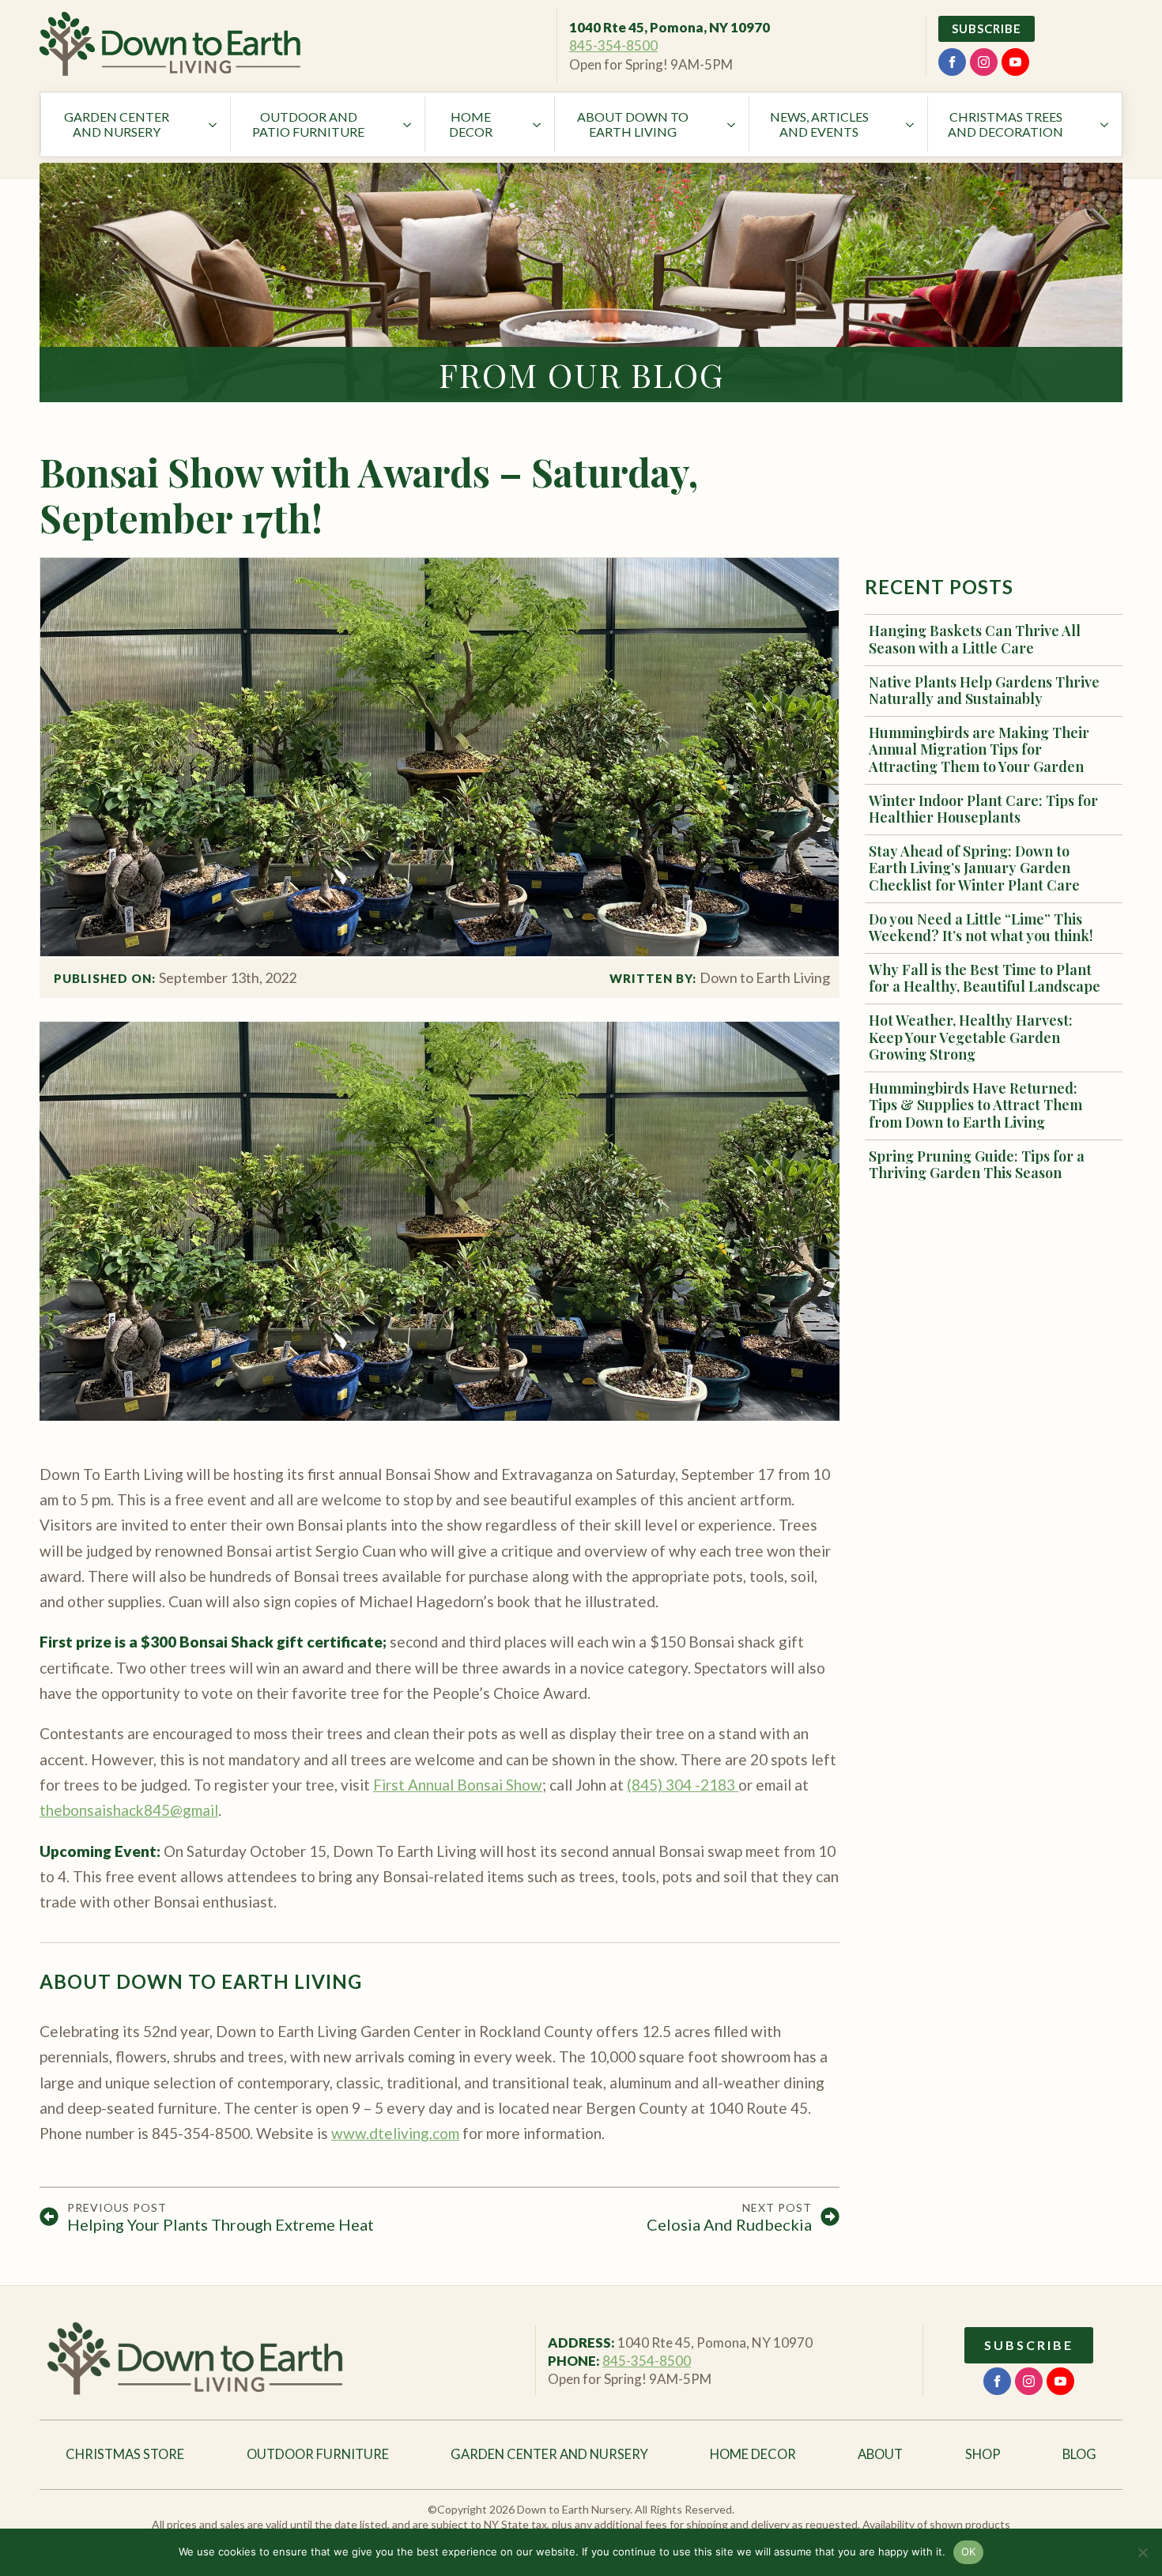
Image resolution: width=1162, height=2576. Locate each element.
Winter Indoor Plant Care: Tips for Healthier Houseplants (983, 810)
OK (969, 2552)
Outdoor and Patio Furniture (308, 124)
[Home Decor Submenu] (538, 124)
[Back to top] (1122, 1304)
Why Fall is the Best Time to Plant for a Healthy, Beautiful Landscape (985, 979)
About (880, 2454)
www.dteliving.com (395, 2133)
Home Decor (471, 124)
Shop (983, 2454)
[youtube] (1015, 62)
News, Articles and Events (819, 124)
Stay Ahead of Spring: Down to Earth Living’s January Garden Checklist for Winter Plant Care (974, 869)
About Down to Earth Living (633, 124)
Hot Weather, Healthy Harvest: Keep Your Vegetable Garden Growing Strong (971, 1038)
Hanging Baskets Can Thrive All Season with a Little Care (975, 640)
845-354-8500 (613, 45)
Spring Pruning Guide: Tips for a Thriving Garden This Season (977, 1165)
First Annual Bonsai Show (458, 1785)
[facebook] (952, 62)
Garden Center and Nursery (117, 124)
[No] (1142, 2552)
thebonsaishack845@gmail (129, 1810)
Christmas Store (125, 2454)
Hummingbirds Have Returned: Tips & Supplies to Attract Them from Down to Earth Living (975, 1106)
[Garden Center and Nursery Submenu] (214, 124)
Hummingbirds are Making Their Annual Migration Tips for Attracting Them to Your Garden (979, 750)
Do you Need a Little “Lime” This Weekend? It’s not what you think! (981, 928)
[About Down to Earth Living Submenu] (733, 124)
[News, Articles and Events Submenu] (911, 124)
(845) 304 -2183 (683, 1785)
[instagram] (984, 62)
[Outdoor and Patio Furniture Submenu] (409, 124)
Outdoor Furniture (318, 2454)
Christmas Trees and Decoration (1005, 124)
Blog (1079, 2454)
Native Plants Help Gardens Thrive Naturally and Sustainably (984, 691)
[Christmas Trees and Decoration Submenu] (1106, 124)
